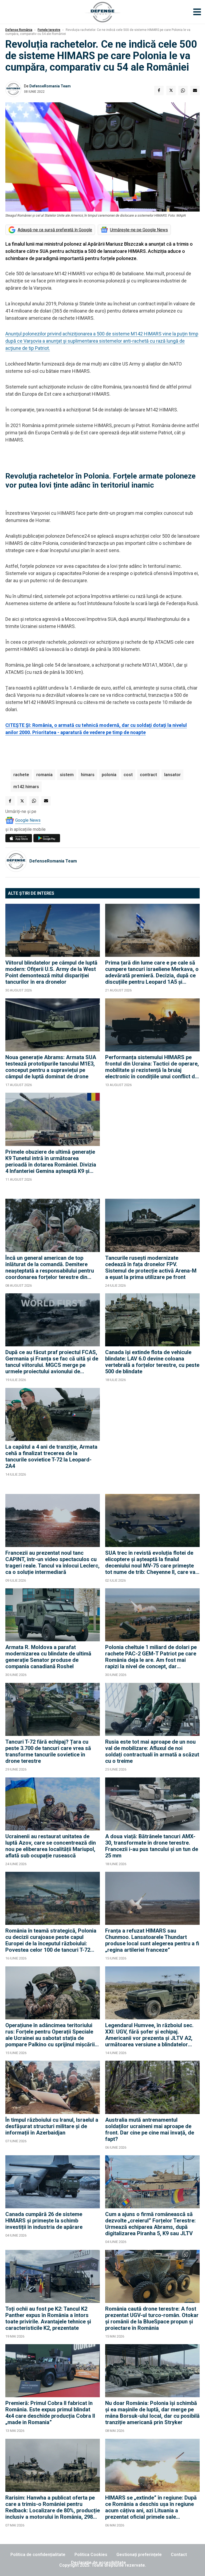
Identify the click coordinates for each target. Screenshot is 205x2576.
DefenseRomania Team (50, 86)
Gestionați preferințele (139, 2555)
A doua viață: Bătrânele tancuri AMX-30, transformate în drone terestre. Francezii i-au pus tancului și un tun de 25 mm (152, 1846)
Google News (28, 820)
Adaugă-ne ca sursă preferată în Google (55, 230)
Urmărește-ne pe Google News (139, 230)
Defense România (19, 30)
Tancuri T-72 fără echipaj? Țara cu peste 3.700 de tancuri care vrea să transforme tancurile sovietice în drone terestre (48, 1751)
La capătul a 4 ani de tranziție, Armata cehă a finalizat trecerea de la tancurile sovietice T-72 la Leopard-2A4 (51, 1456)
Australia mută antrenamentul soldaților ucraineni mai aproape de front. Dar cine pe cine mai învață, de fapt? (150, 2129)
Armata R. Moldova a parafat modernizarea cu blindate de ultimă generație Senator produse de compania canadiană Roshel (48, 1657)
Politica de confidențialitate (38, 2555)
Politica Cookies (91, 2555)
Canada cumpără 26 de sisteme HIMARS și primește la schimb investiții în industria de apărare (44, 2221)
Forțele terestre (49, 30)
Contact (179, 2555)
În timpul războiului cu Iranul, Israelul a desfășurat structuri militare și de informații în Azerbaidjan (52, 2126)
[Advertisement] (152, 1143)
